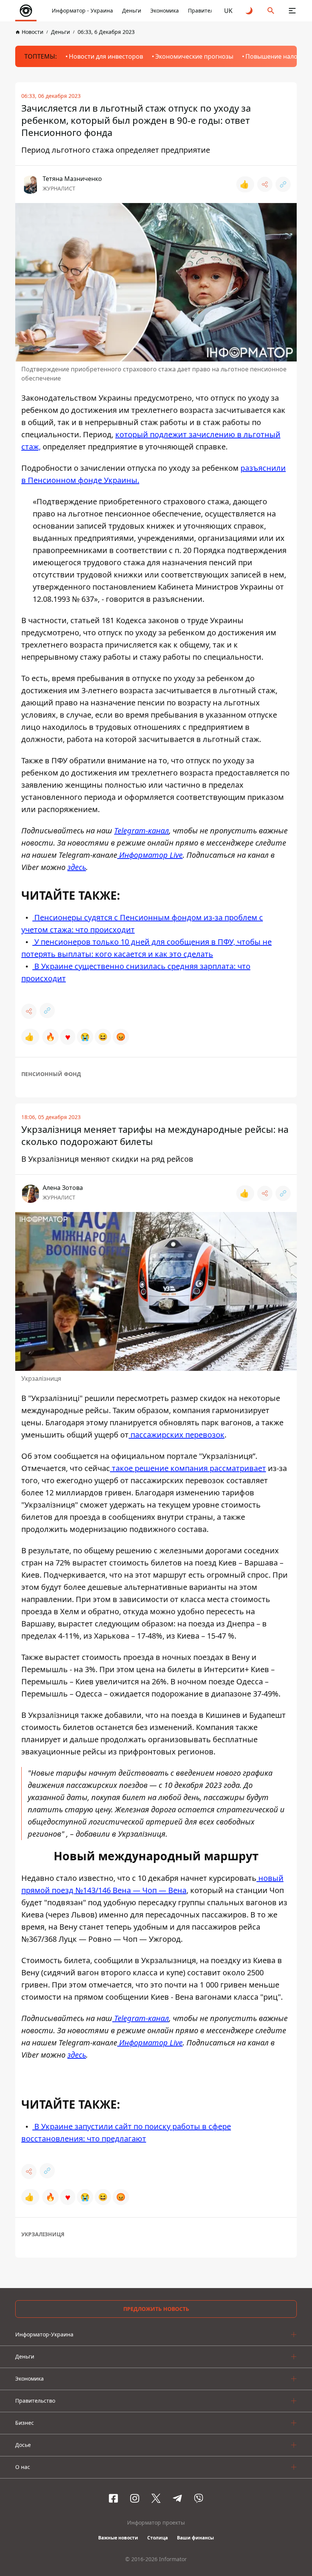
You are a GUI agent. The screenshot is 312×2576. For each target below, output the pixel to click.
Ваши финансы (195, 2538)
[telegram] (177, 2498)
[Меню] (292, 11)
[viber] (199, 2498)
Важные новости (118, 2538)
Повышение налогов (276, 56)
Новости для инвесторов (106, 56)
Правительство (208, 10)
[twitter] (156, 2498)
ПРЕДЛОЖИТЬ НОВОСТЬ (156, 2309)
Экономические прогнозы (194, 56)
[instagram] (135, 2498)
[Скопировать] (283, 184)
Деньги (132, 10)
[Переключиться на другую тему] (250, 11)
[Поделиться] (265, 184)
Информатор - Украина (82, 10)
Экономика (165, 10)
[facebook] (113, 2498)
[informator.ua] (26, 11)
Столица (158, 2538)
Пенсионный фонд (51, 1074)
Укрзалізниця (43, 2234)
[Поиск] (271, 11)
